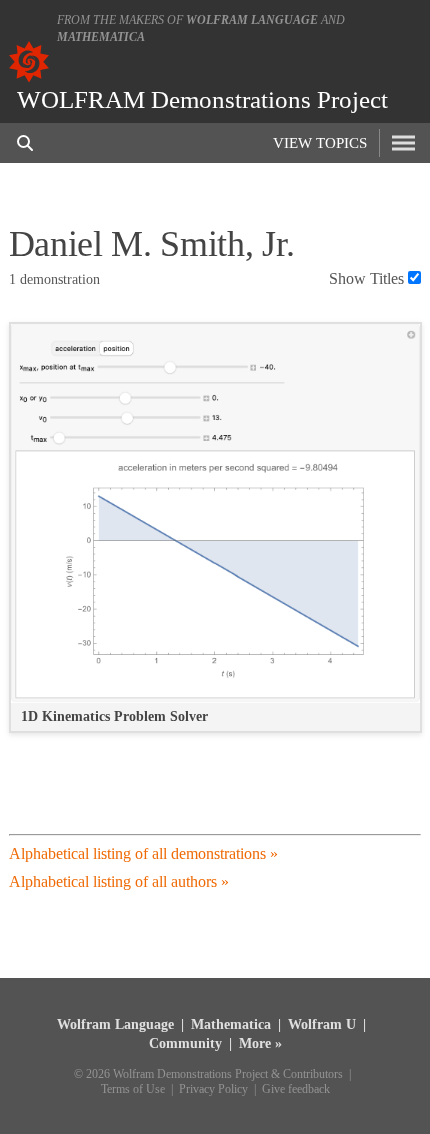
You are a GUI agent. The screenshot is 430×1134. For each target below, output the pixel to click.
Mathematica (101, 37)
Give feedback (296, 1089)
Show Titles (366, 278)
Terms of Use (133, 1089)
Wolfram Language (252, 20)
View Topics (320, 143)
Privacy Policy (213, 1089)
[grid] (215, 538)
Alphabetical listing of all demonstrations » (143, 853)
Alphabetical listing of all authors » (119, 881)
